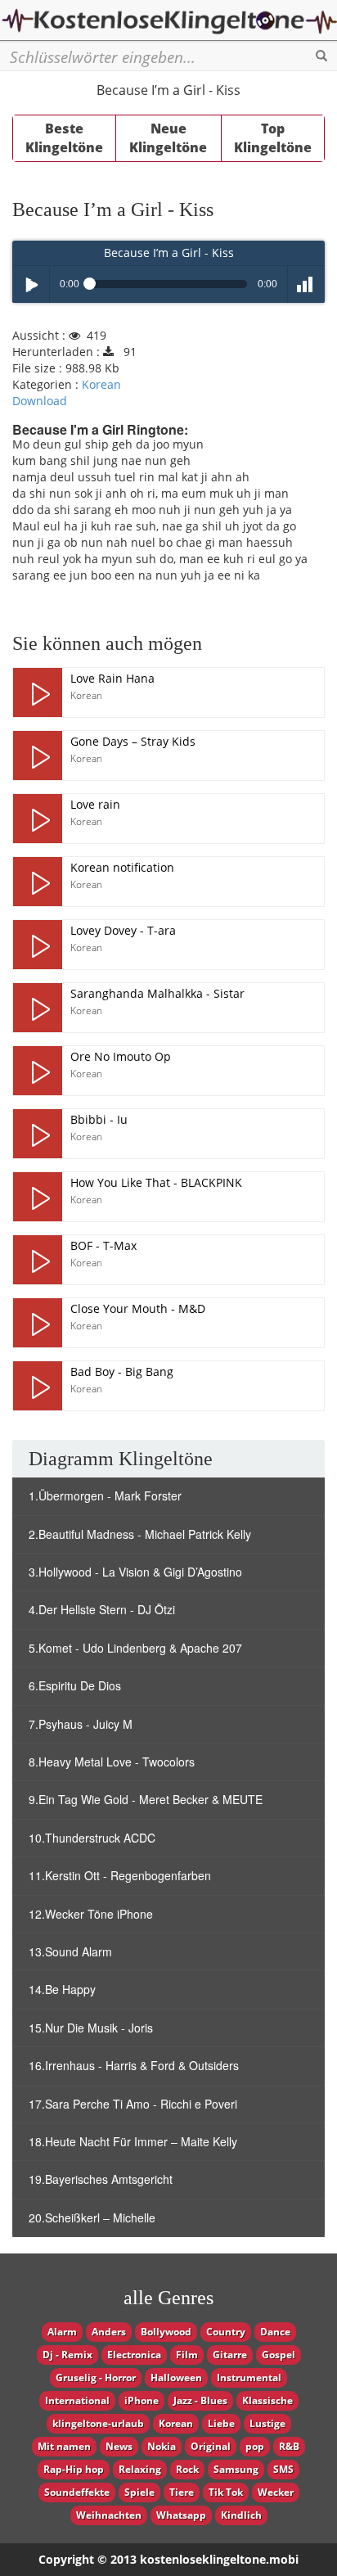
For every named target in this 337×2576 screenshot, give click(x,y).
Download (40, 401)
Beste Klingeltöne (64, 138)
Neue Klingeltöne (168, 138)
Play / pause (31, 284)
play (38, 692)
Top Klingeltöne (273, 138)
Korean (101, 384)
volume (306, 284)
